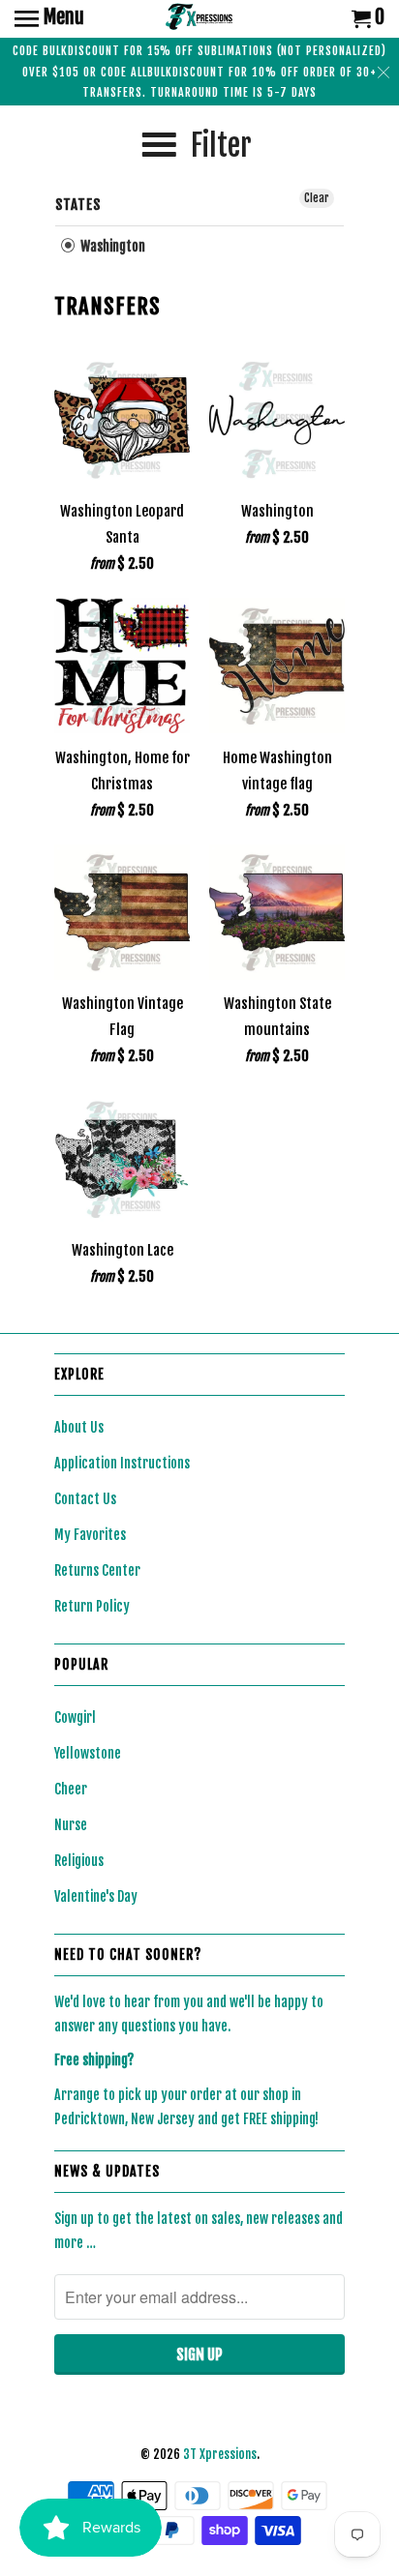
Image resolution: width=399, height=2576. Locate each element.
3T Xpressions (220, 2454)
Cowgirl (75, 1717)
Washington (111, 246)
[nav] (49, 19)
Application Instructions (122, 1463)
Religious (79, 1861)
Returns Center (97, 1570)
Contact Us (85, 1499)
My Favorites (90, 1535)
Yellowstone (88, 1753)
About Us (79, 1427)
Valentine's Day (96, 1896)
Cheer (71, 1789)
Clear (317, 198)
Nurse (71, 1825)
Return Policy (92, 1606)
